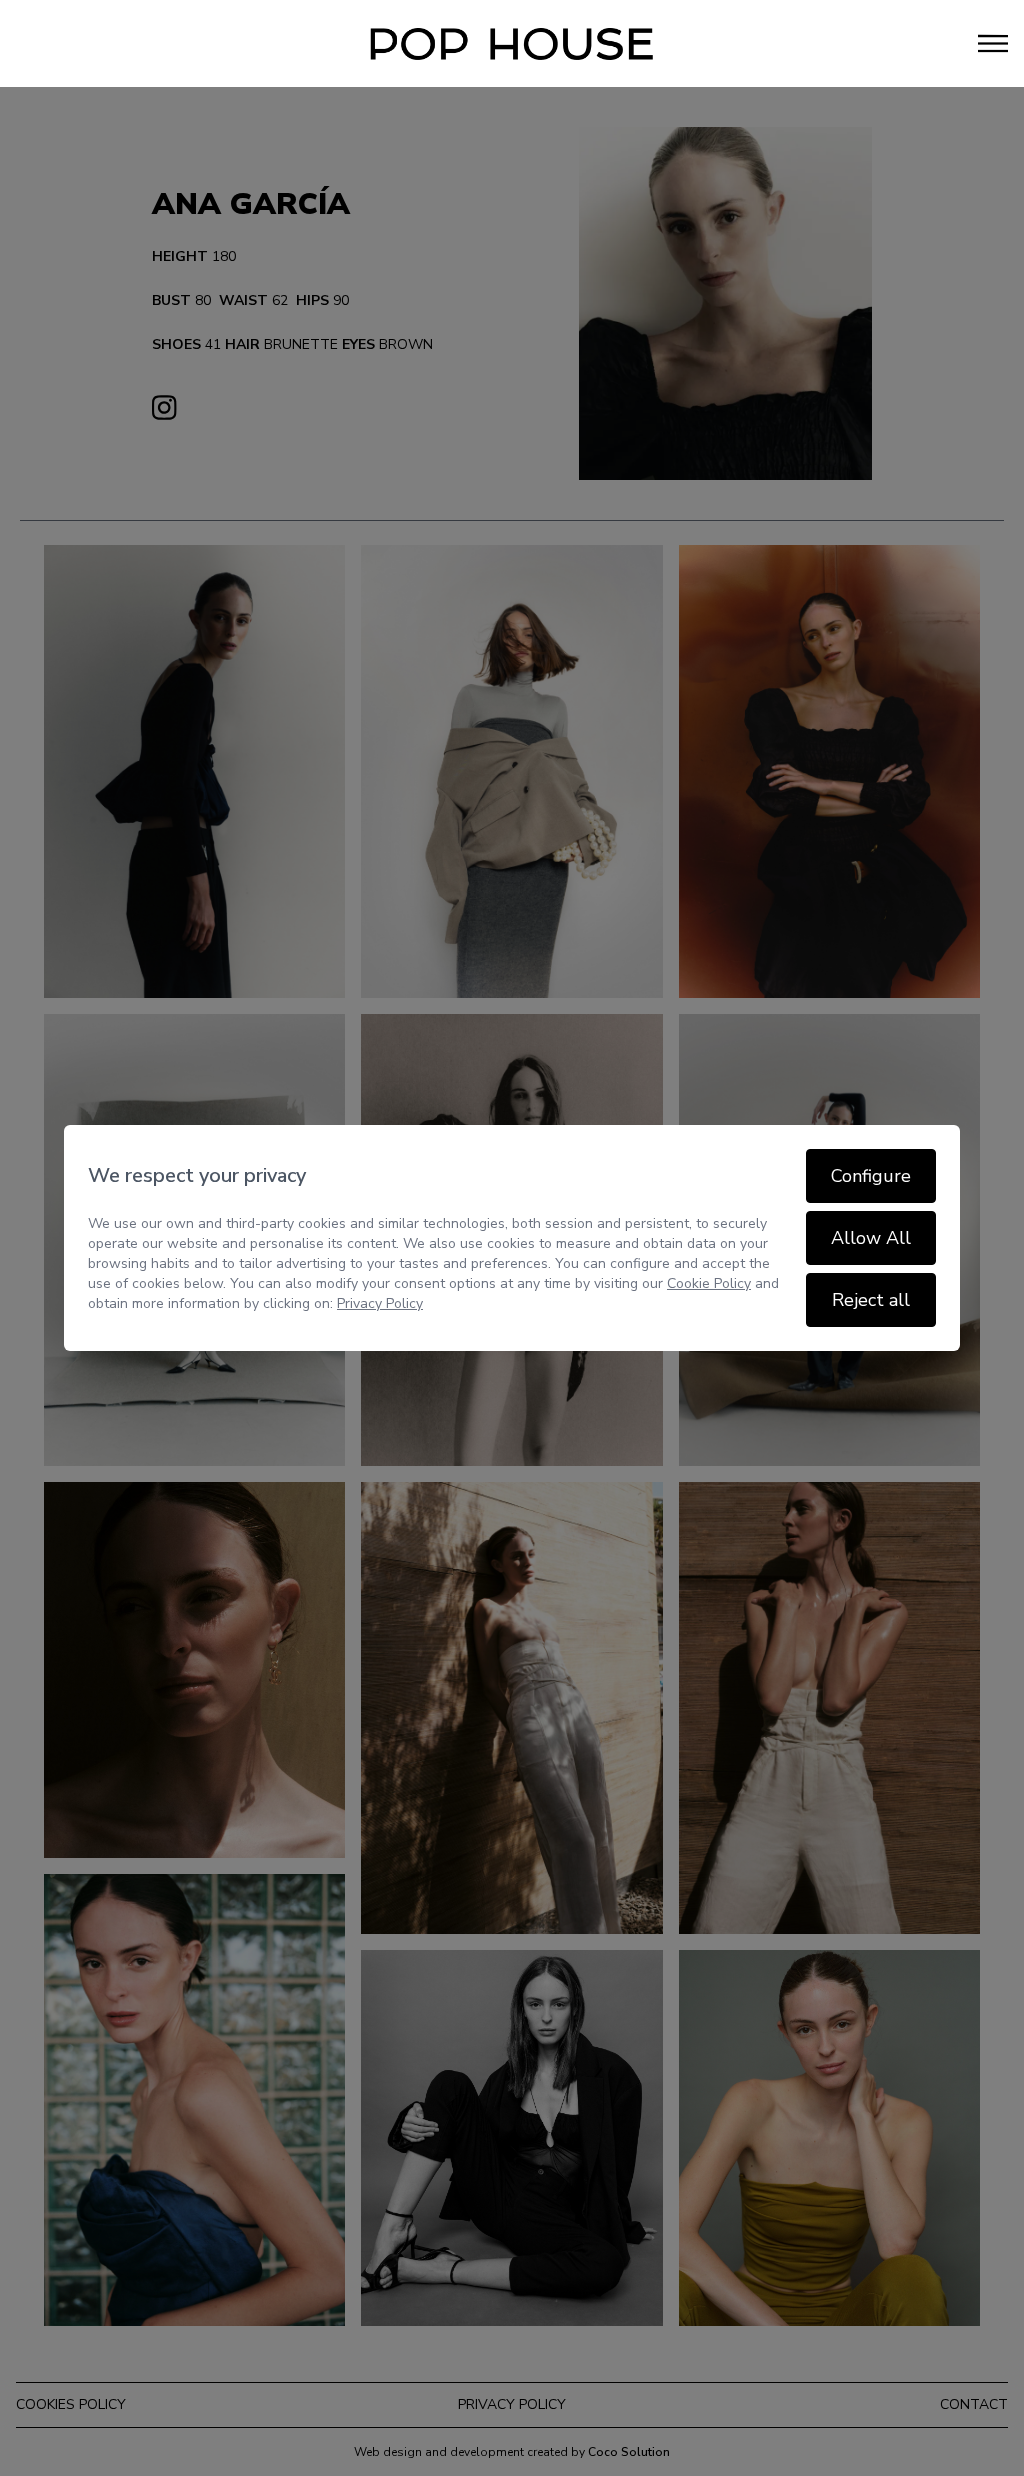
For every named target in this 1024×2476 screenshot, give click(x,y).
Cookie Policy (709, 1283)
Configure (871, 1176)
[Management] (512, 44)
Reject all (871, 1300)
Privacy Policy (380, 1303)
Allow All (871, 1238)
